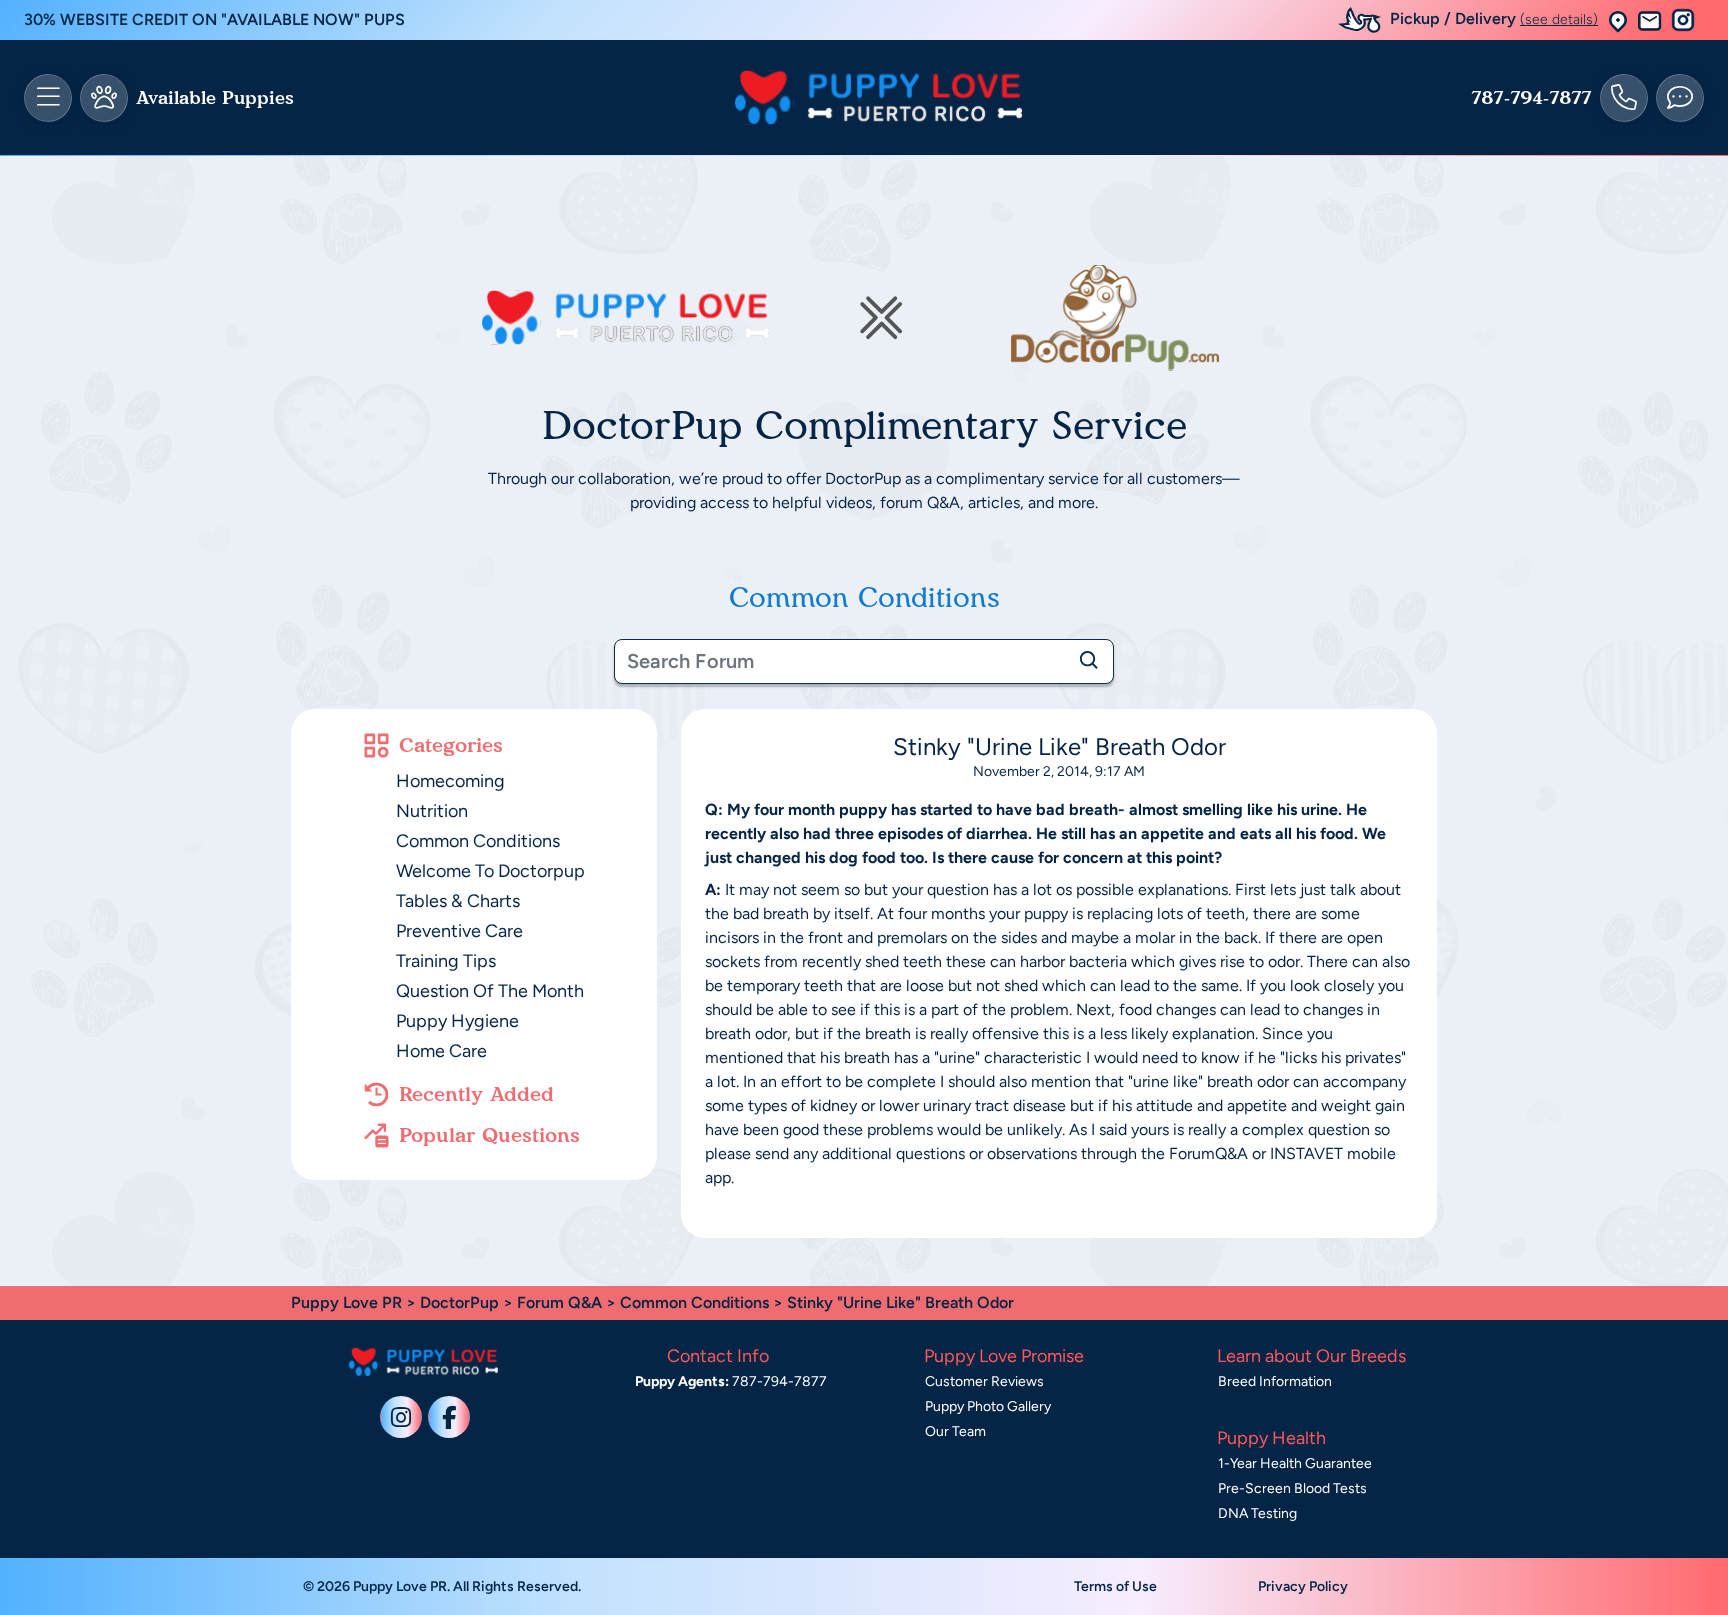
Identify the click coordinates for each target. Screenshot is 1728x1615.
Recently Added (476, 1094)
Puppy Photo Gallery (988, 1406)
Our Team (955, 1431)
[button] (1618, 20)
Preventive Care (459, 931)
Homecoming (450, 781)
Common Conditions (478, 841)
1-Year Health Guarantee (1295, 1463)
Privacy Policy (1303, 1586)
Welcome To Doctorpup (490, 871)
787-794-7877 (1531, 98)
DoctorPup (459, 1302)
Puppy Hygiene (457, 1021)
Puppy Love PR (346, 1302)
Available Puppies (215, 98)
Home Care (441, 1051)
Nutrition (432, 811)
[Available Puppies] (104, 98)
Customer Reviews (984, 1381)
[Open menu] (48, 98)
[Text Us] (1680, 98)
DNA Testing (1257, 1513)
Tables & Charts (458, 901)
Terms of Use (1115, 1586)
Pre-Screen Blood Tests (1292, 1488)
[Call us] (1624, 98)
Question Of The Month (490, 991)
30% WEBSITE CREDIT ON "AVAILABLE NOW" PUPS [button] (214, 19)
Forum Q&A (559, 1302)
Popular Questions (489, 1135)
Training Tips (446, 961)
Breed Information (1275, 1381)
